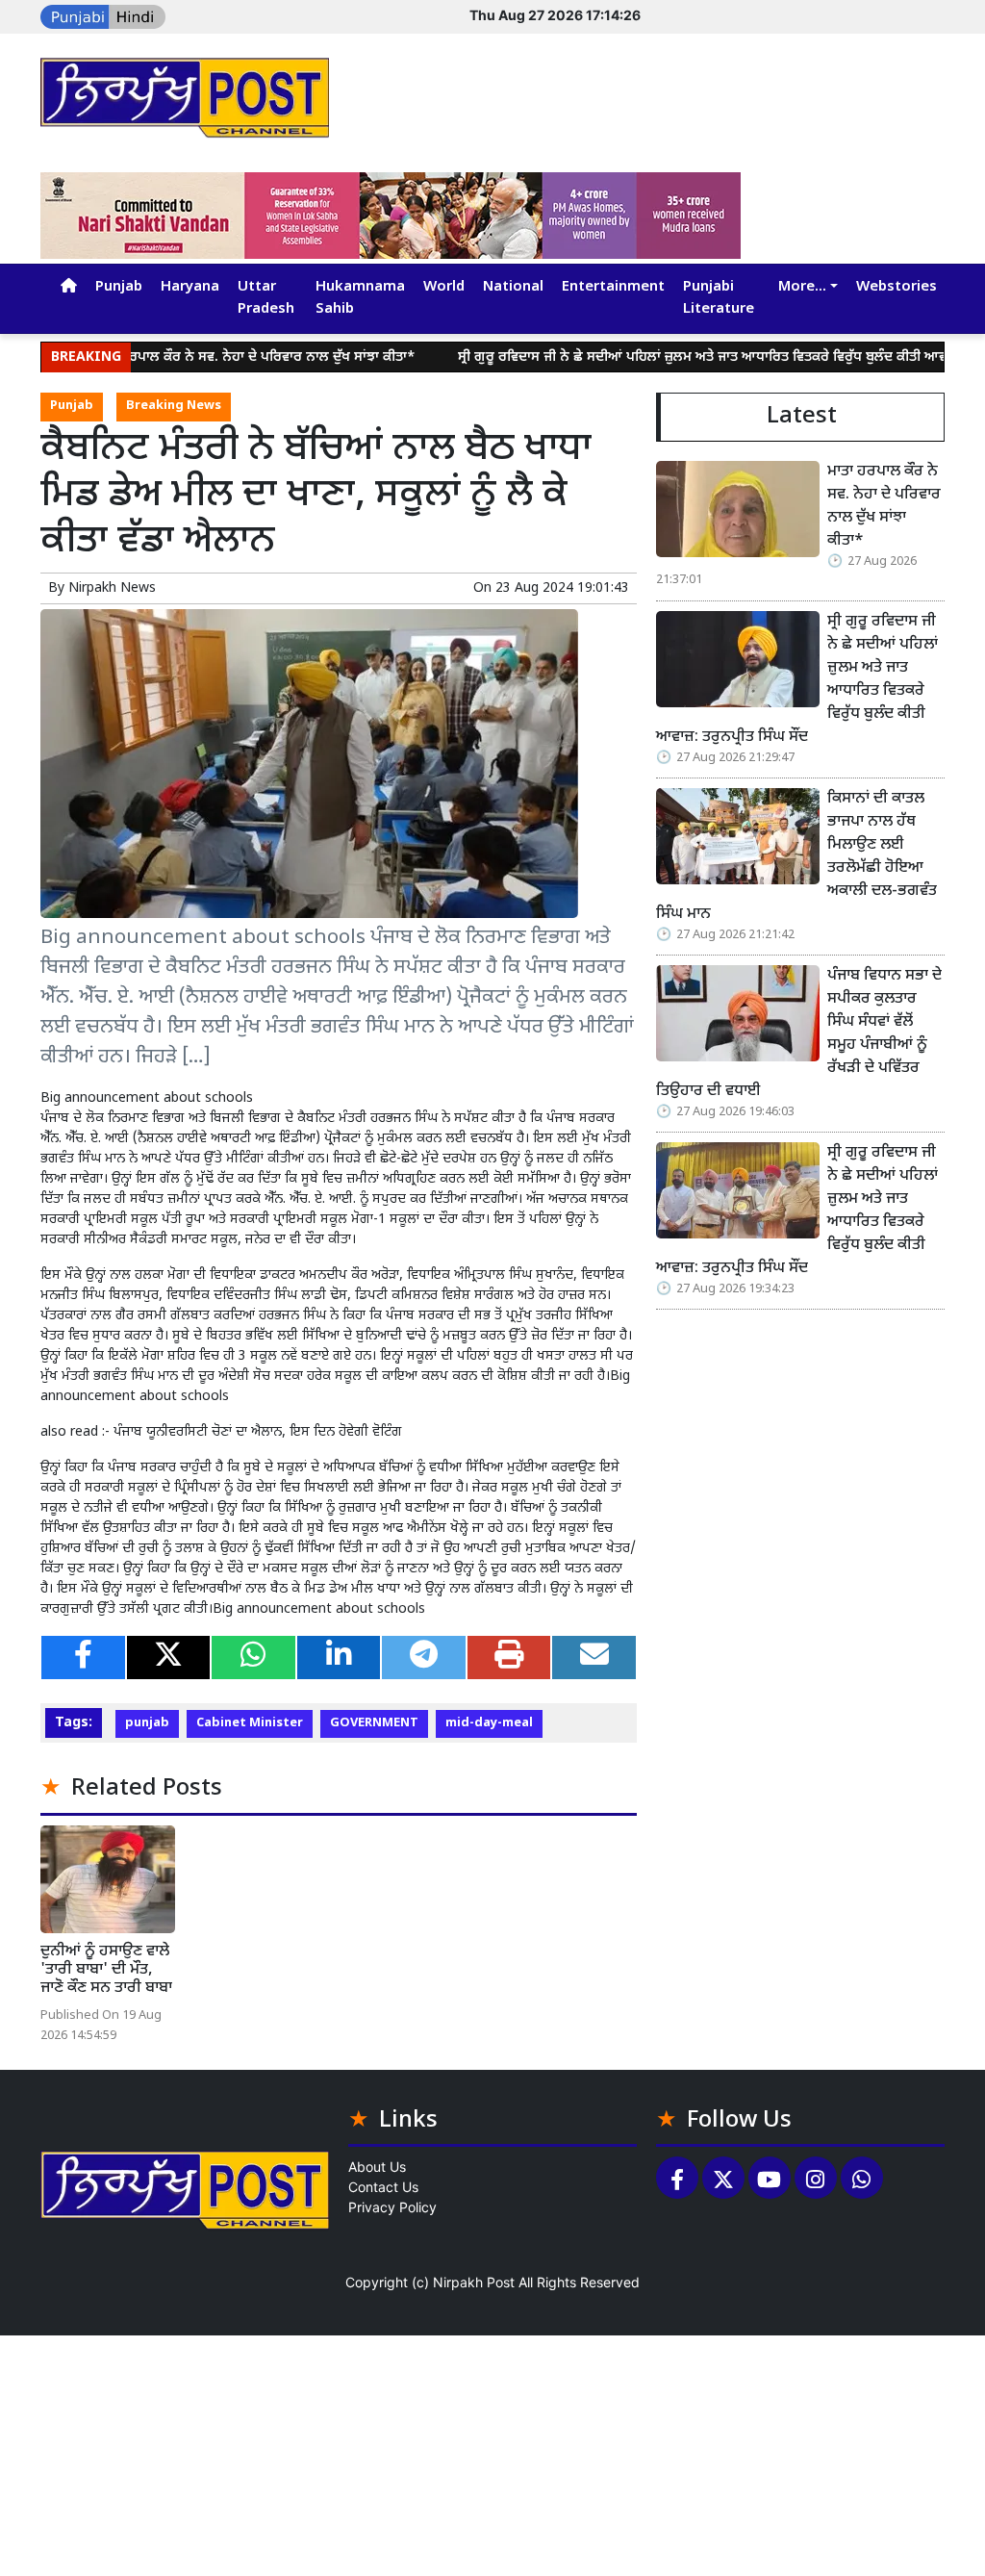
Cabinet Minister (250, 1723)
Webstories (897, 287)
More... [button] (802, 287)
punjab (147, 1723)
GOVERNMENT (374, 1723)
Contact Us (383, 2187)
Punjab (119, 287)
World (444, 287)
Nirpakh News (112, 588)
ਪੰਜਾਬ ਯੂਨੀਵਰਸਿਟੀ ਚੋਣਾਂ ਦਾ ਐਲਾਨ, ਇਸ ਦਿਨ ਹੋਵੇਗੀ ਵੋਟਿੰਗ (258, 1432)
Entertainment (613, 287)
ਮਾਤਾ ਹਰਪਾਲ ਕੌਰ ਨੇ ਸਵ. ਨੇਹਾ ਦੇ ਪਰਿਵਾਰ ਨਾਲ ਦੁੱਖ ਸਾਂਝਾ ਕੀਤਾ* (206, 357)
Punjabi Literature (719, 298)
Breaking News (174, 406)
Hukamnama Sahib (360, 298)
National (513, 287)
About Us (377, 2167)
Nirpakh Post (474, 2282)
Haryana (190, 287)
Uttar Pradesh (266, 298)
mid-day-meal (489, 1723)
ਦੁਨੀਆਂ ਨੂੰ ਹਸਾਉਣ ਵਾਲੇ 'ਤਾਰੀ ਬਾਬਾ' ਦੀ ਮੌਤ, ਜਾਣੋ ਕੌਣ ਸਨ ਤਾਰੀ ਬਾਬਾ (106, 1970)
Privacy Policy (392, 2207)
